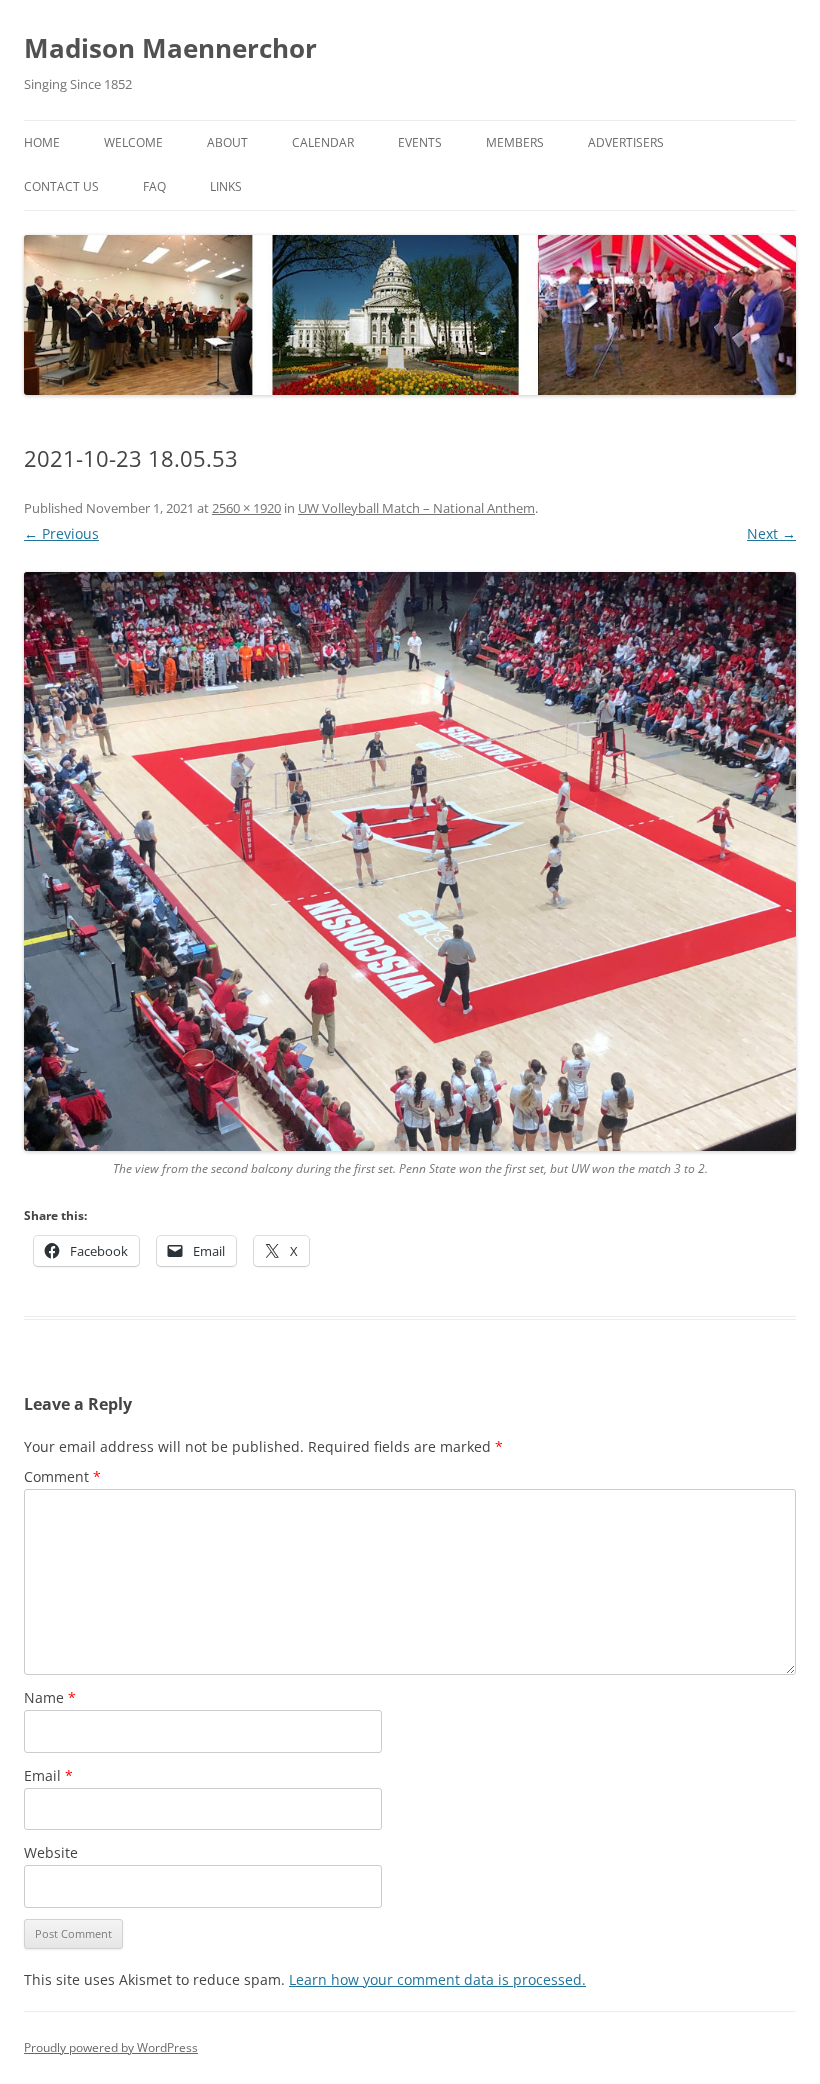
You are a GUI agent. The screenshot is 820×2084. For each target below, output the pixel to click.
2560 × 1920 (246, 508)
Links (226, 186)
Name (50, 1697)
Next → (771, 533)
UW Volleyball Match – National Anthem (416, 508)
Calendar (323, 142)
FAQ (154, 186)
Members (515, 142)
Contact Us (61, 186)
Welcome (133, 142)
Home (42, 142)
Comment (62, 1476)
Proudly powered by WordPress (111, 2047)
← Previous (61, 533)
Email (48, 1775)
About (227, 142)
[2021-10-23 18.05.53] (410, 861)
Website (51, 1852)
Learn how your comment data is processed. (437, 1979)
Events (420, 142)
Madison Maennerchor (170, 48)
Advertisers (626, 142)
